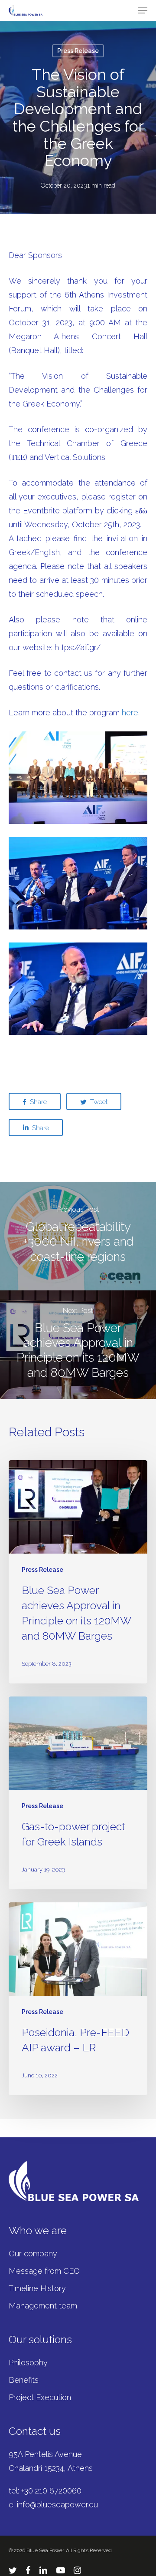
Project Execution (40, 2397)
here (130, 713)
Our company (33, 2254)
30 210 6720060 (53, 2491)
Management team (43, 2306)
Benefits (24, 2380)
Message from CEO (44, 2271)
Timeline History (37, 2288)
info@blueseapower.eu (57, 2505)
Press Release (78, 51)
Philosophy (28, 2363)
